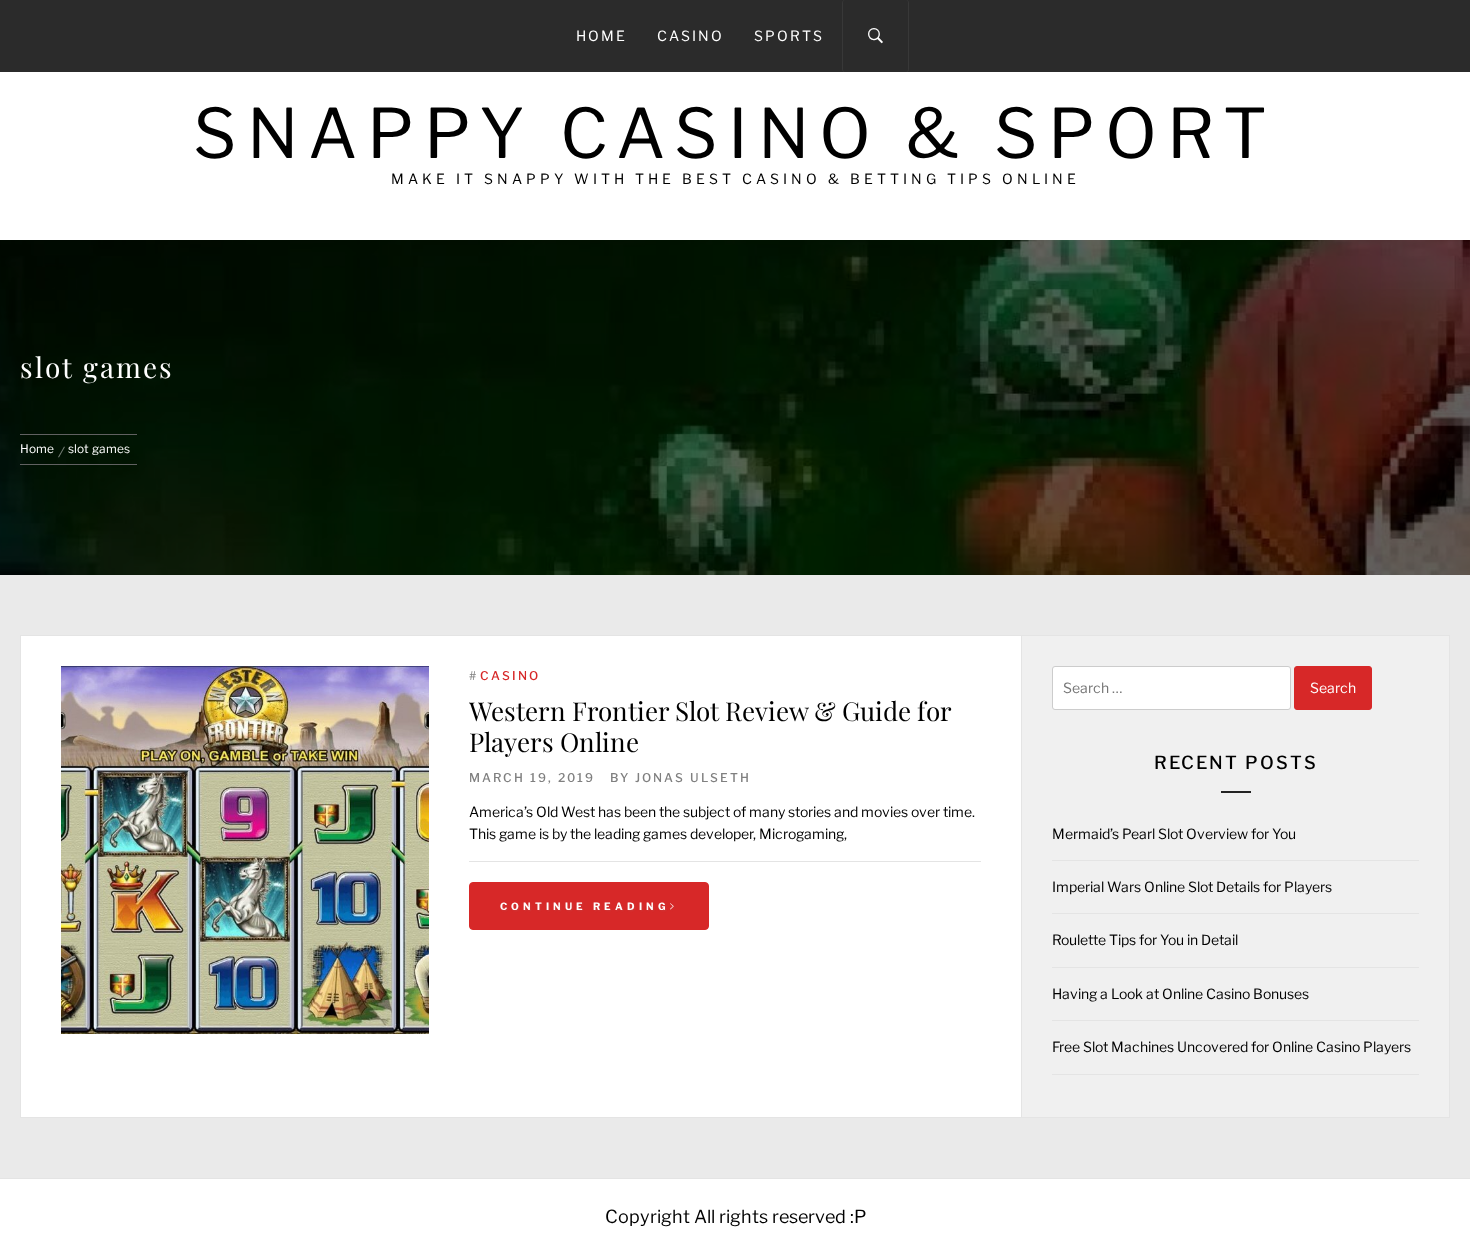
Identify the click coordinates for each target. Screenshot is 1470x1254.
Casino (690, 35)
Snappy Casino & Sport (735, 133)
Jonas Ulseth (693, 777)
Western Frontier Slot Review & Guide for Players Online (710, 726)
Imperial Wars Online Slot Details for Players (1192, 886)
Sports (789, 35)
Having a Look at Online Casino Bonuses (1180, 993)
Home (601, 35)
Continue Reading (585, 906)
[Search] (875, 36)
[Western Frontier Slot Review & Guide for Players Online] (245, 850)
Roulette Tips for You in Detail (1145, 939)
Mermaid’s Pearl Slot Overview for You (1174, 833)
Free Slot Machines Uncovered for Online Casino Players (1231, 1046)
